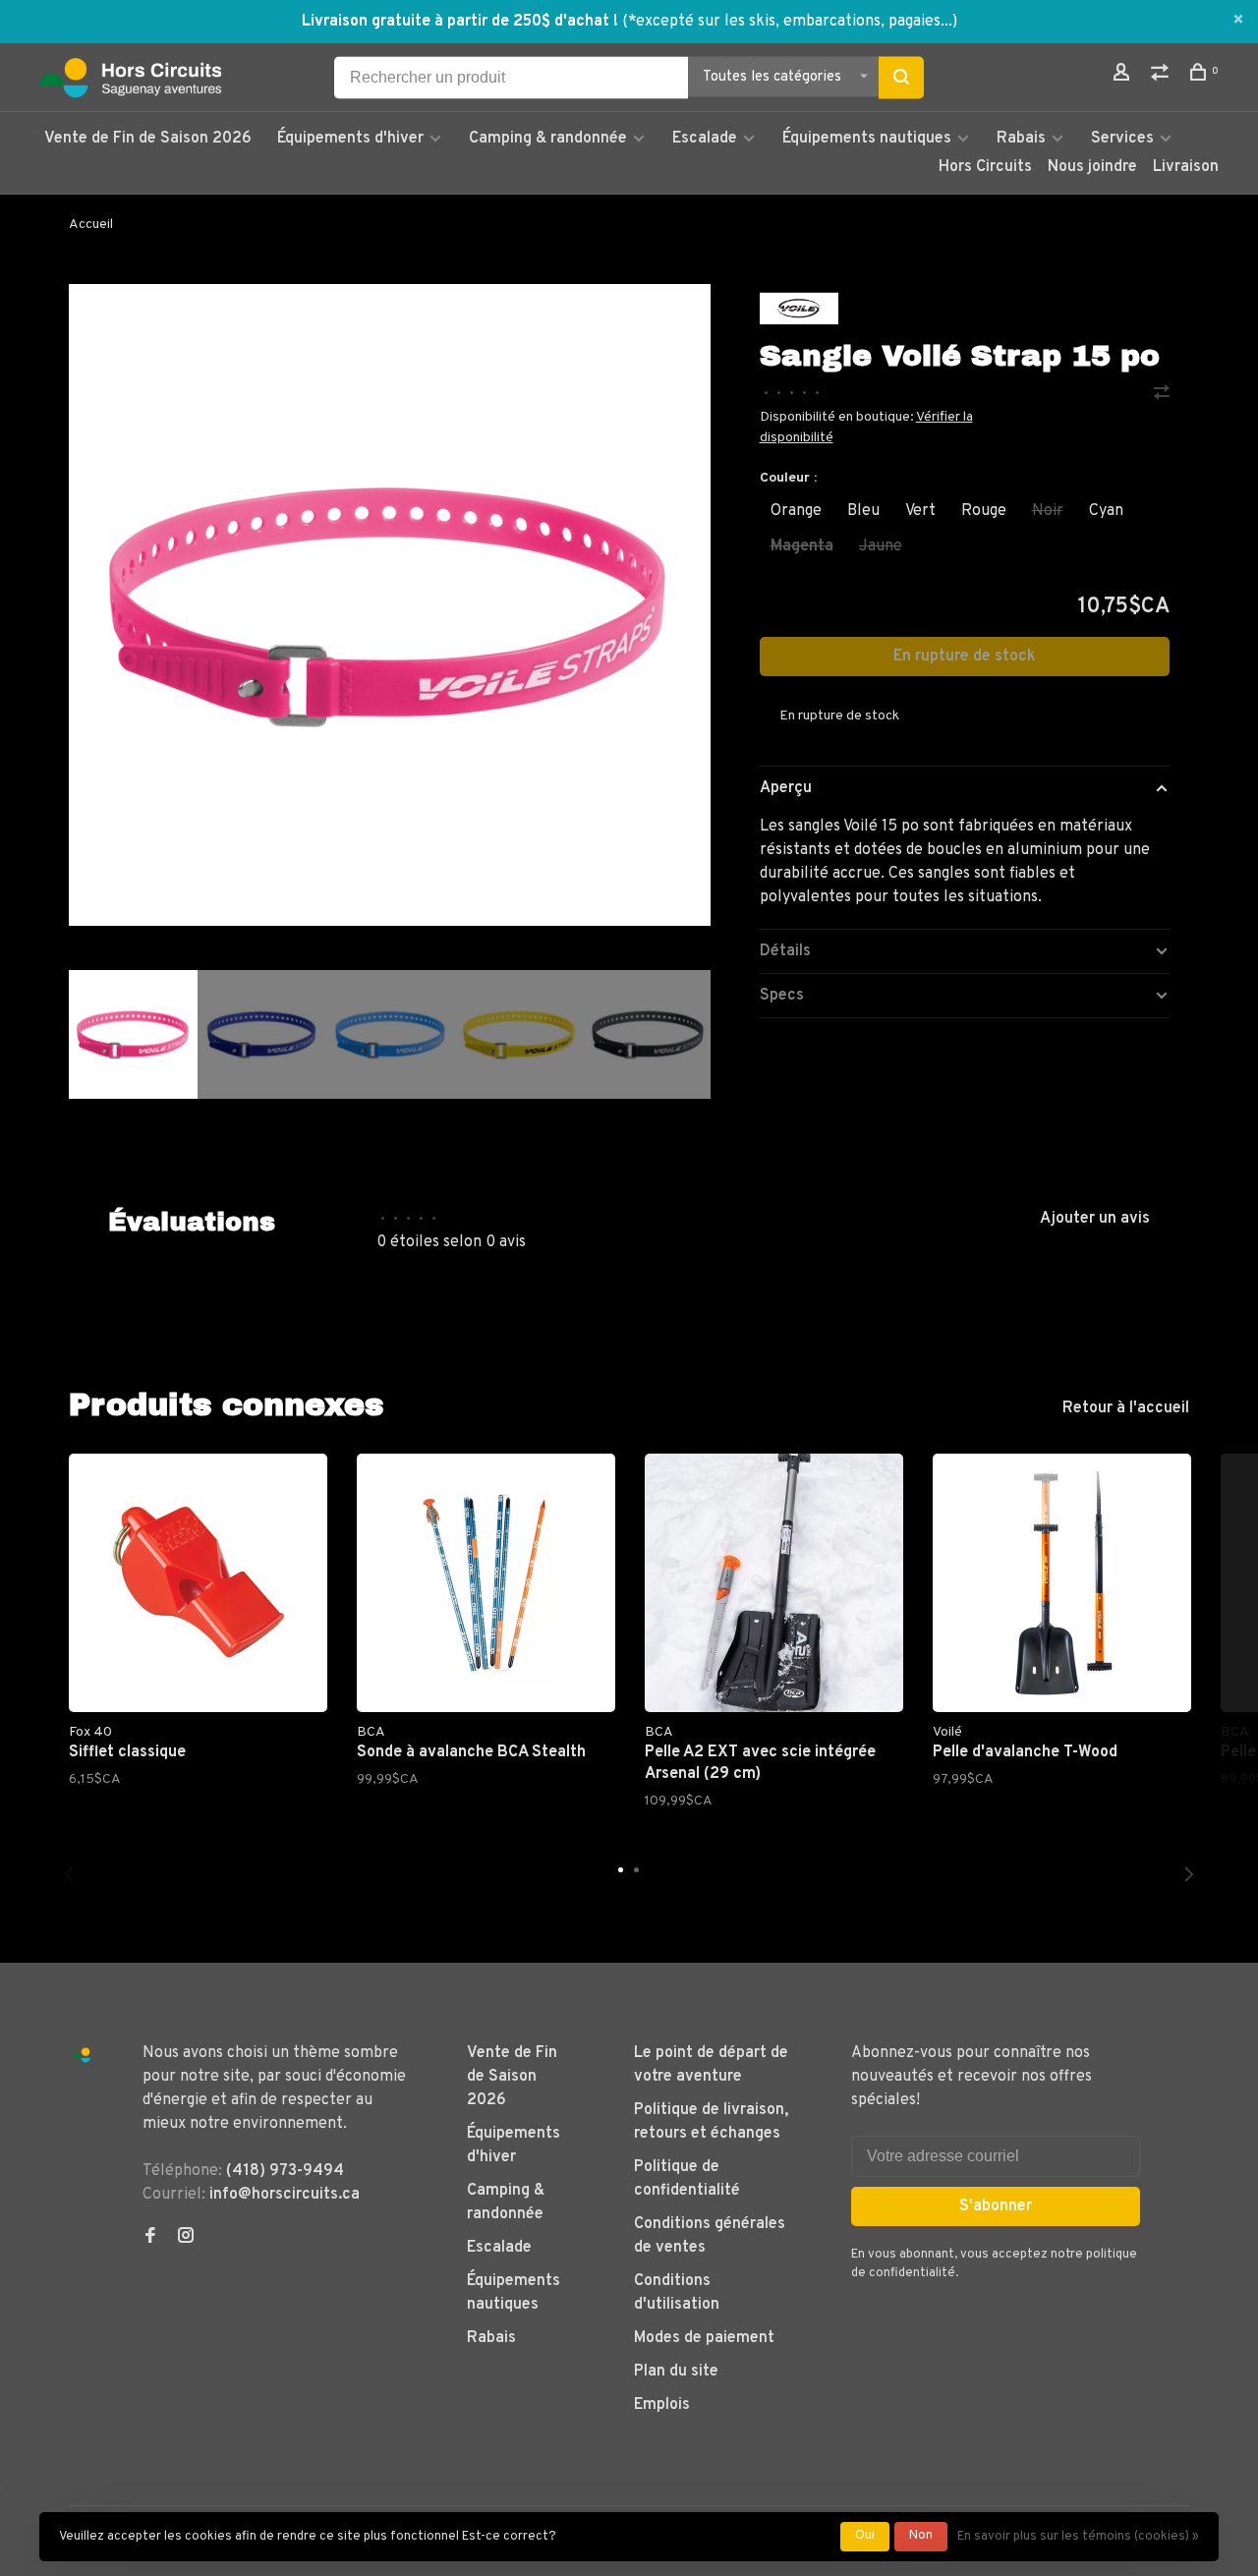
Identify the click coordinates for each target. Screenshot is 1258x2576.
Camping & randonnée (548, 139)
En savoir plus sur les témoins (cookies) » (1078, 2537)
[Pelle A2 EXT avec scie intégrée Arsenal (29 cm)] (774, 1583)
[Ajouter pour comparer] (1162, 395)
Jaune (881, 546)
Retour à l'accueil (1126, 1408)
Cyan (1106, 511)
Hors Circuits (985, 167)
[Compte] (1124, 76)
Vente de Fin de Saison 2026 (148, 139)
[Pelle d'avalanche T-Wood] (1062, 1583)
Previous (69, 1874)
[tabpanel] (390, 605)
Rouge (984, 511)
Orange (796, 511)
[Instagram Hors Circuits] (186, 2238)
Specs (782, 996)
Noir (1048, 511)
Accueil (91, 225)
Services (1122, 139)
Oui (865, 2536)
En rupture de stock (965, 657)
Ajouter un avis (1095, 1219)
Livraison (1186, 167)
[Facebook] (150, 2238)
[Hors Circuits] (81, 2056)
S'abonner (996, 2206)
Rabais (1023, 139)
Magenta (802, 546)
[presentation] (133, 1034)
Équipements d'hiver (350, 139)
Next (720, 1148)
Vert (920, 511)
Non (921, 2536)
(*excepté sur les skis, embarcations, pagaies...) (790, 22)
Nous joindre (1092, 167)
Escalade (705, 139)
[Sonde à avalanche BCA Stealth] (486, 1583)
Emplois (662, 2405)
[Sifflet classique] (198, 1583)
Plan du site (676, 2372)
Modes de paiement (704, 2338)
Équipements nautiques (867, 139)
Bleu (863, 511)
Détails (785, 951)
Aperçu (786, 788)
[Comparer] (1162, 76)
